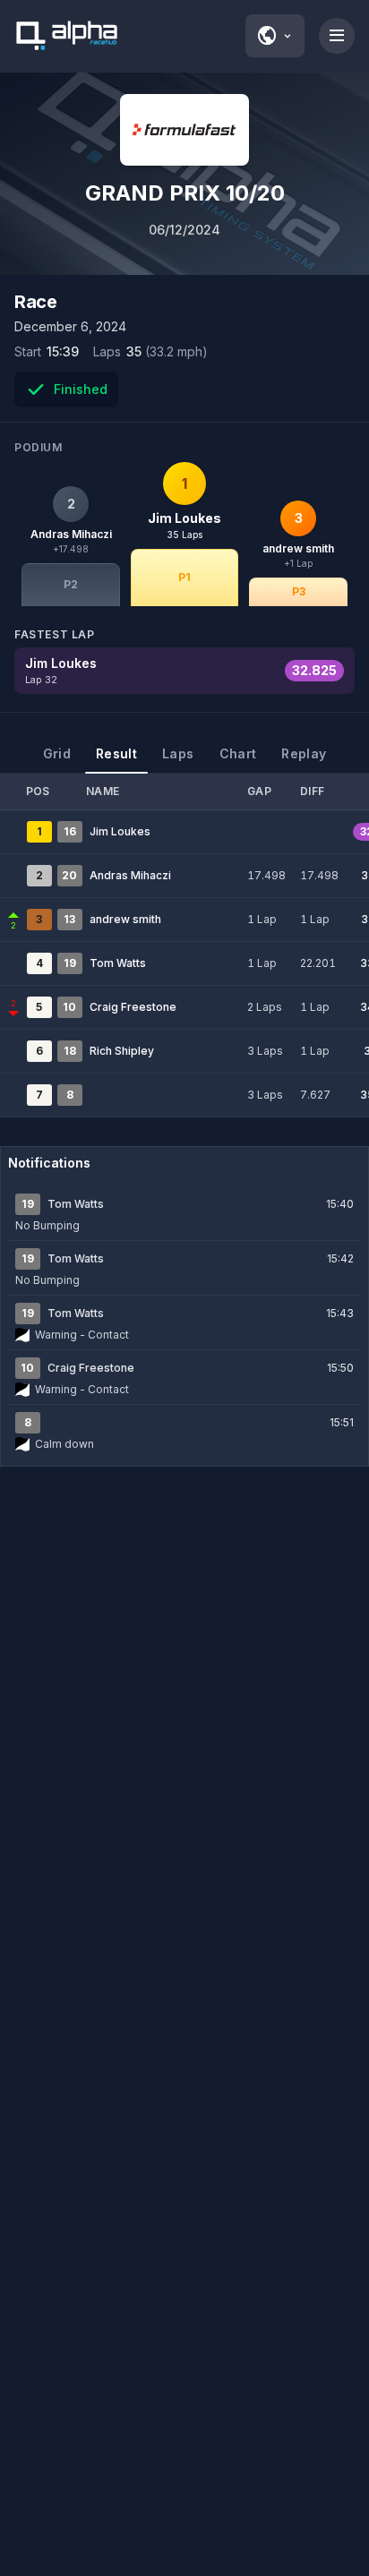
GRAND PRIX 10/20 (185, 193)
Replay (304, 753)
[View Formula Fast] (184, 130)
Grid (57, 753)
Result (116, 753)
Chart (238, 753)
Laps (178, 753)
